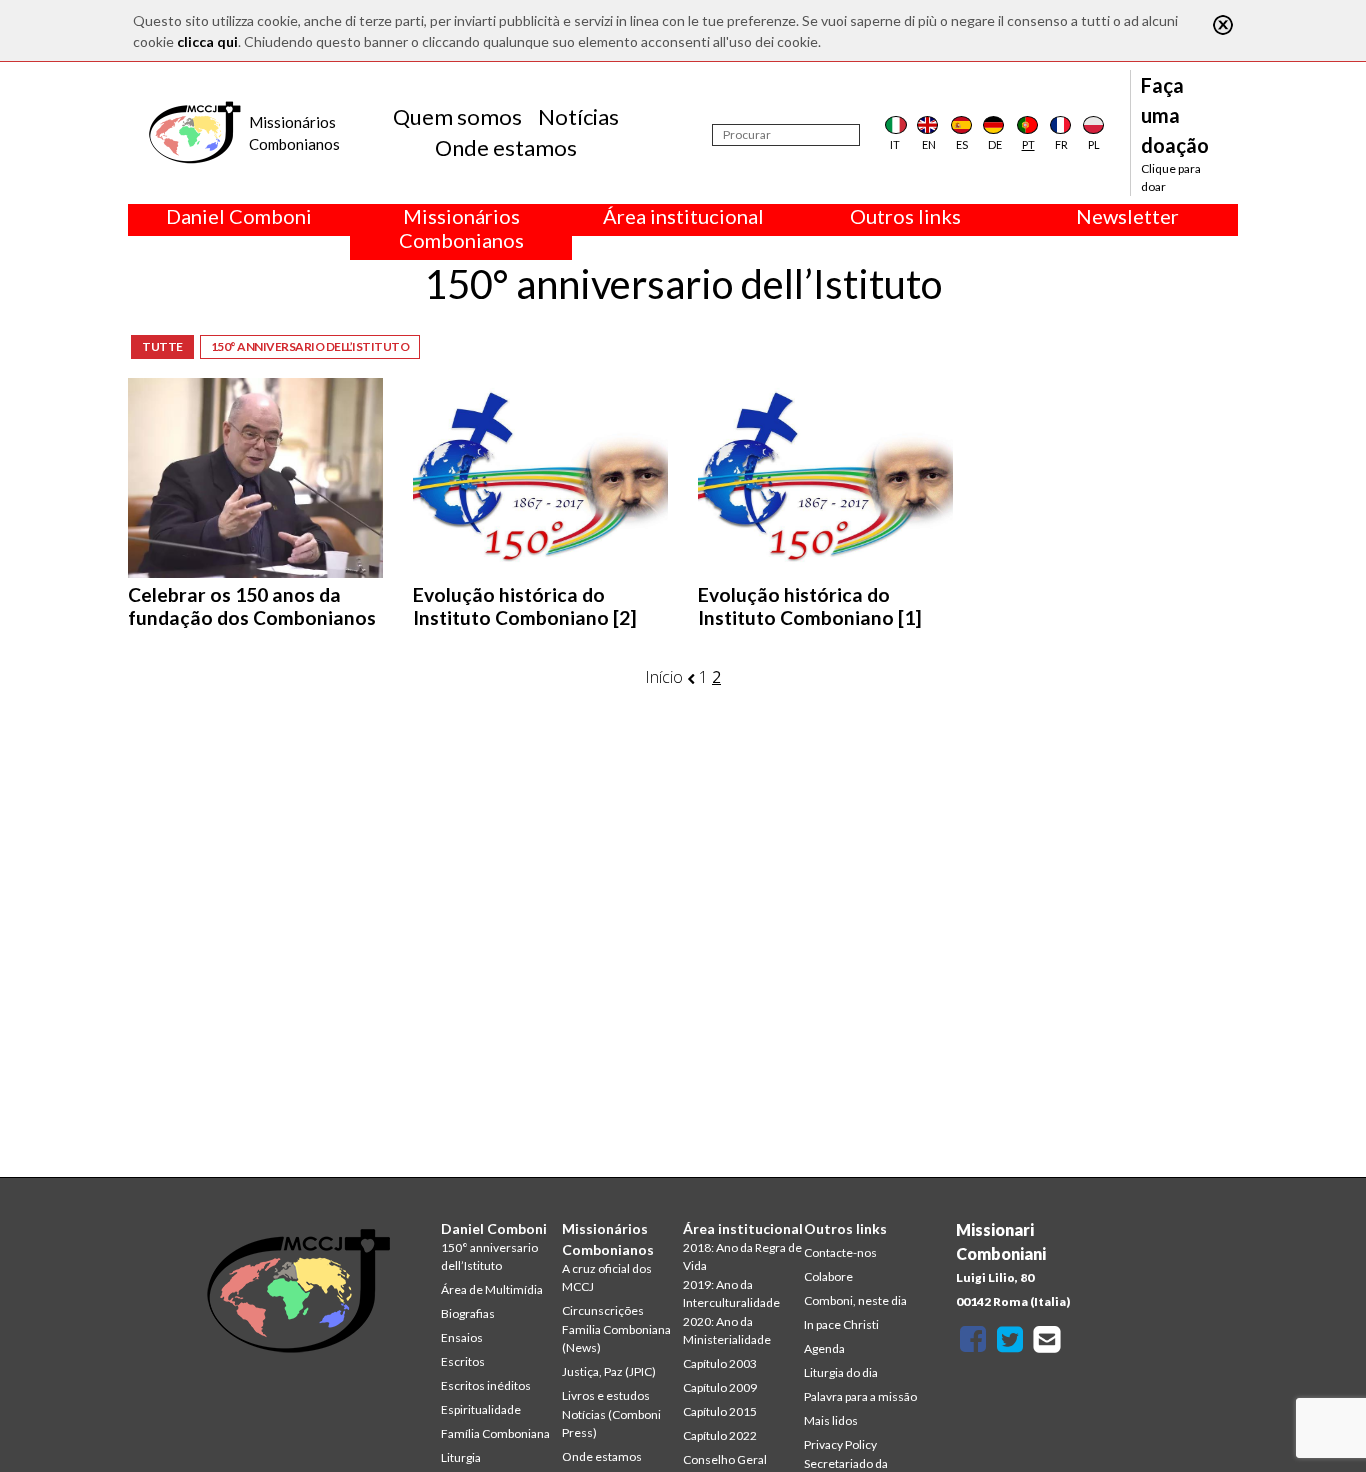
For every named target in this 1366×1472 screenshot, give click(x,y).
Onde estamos (506, 147)
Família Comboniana (495, 1433)
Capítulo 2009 (720, 1387)
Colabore (828, 1276)
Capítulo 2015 (720, 1411)
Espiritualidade (481, 1409)
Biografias (468, 1313)
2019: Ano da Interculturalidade (731, 1293)
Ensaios (462, 1337)
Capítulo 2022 (720, 1435)
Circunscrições (603, 1310)
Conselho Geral (725, 1459)
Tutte (162, 346)
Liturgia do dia (841, 1372)
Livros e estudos (606, 1395)
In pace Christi (841, 1324)
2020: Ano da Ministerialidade (727, 1330)
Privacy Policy (840, 1444)
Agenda (824, 1348)
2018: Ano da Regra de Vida (742, 1256)
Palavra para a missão (860, 1396)
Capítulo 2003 (720, 1363)
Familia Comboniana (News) (616, 1338)
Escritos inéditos (486, 1385)
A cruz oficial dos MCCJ (607, 1277)
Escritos (463, 1361)
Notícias (578, 116)
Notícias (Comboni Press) (611, 1423)
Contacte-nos (840, 1252)
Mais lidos (831, 1420)
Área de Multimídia (492, 1289)
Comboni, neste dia (855, 1300)
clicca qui (207, 41)
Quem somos (457, 116)
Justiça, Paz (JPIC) (609, 1371)
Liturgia (461, 1457)
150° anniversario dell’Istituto (310, 346)
